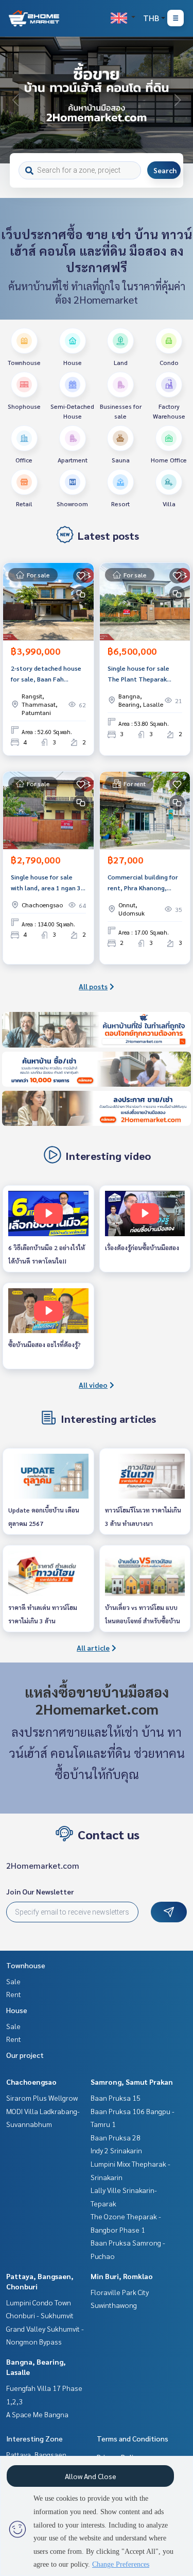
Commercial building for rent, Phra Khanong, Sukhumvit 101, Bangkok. (144, 883)
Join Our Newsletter (40, 1891)
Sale (13, 1981)
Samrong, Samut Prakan (132, 2082)
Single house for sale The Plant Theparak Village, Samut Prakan (140, 674)
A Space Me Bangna (37, 2414)
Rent (14, 1994)
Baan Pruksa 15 (116, 2098)
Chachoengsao (31, 2082)
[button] (178, 100)
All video (93, 1385)
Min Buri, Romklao (122, 2276)
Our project (25, 2055)
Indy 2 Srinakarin (116, 2150)
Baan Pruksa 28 (116, 2137)
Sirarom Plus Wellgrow (42, 2098)
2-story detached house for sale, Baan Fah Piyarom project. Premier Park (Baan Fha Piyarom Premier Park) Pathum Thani (48, 674)
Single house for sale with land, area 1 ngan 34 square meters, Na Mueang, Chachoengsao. (48, 883)
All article (93, 1648)
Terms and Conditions (133, 2438)
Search (165, 170)
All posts (93, 986)
